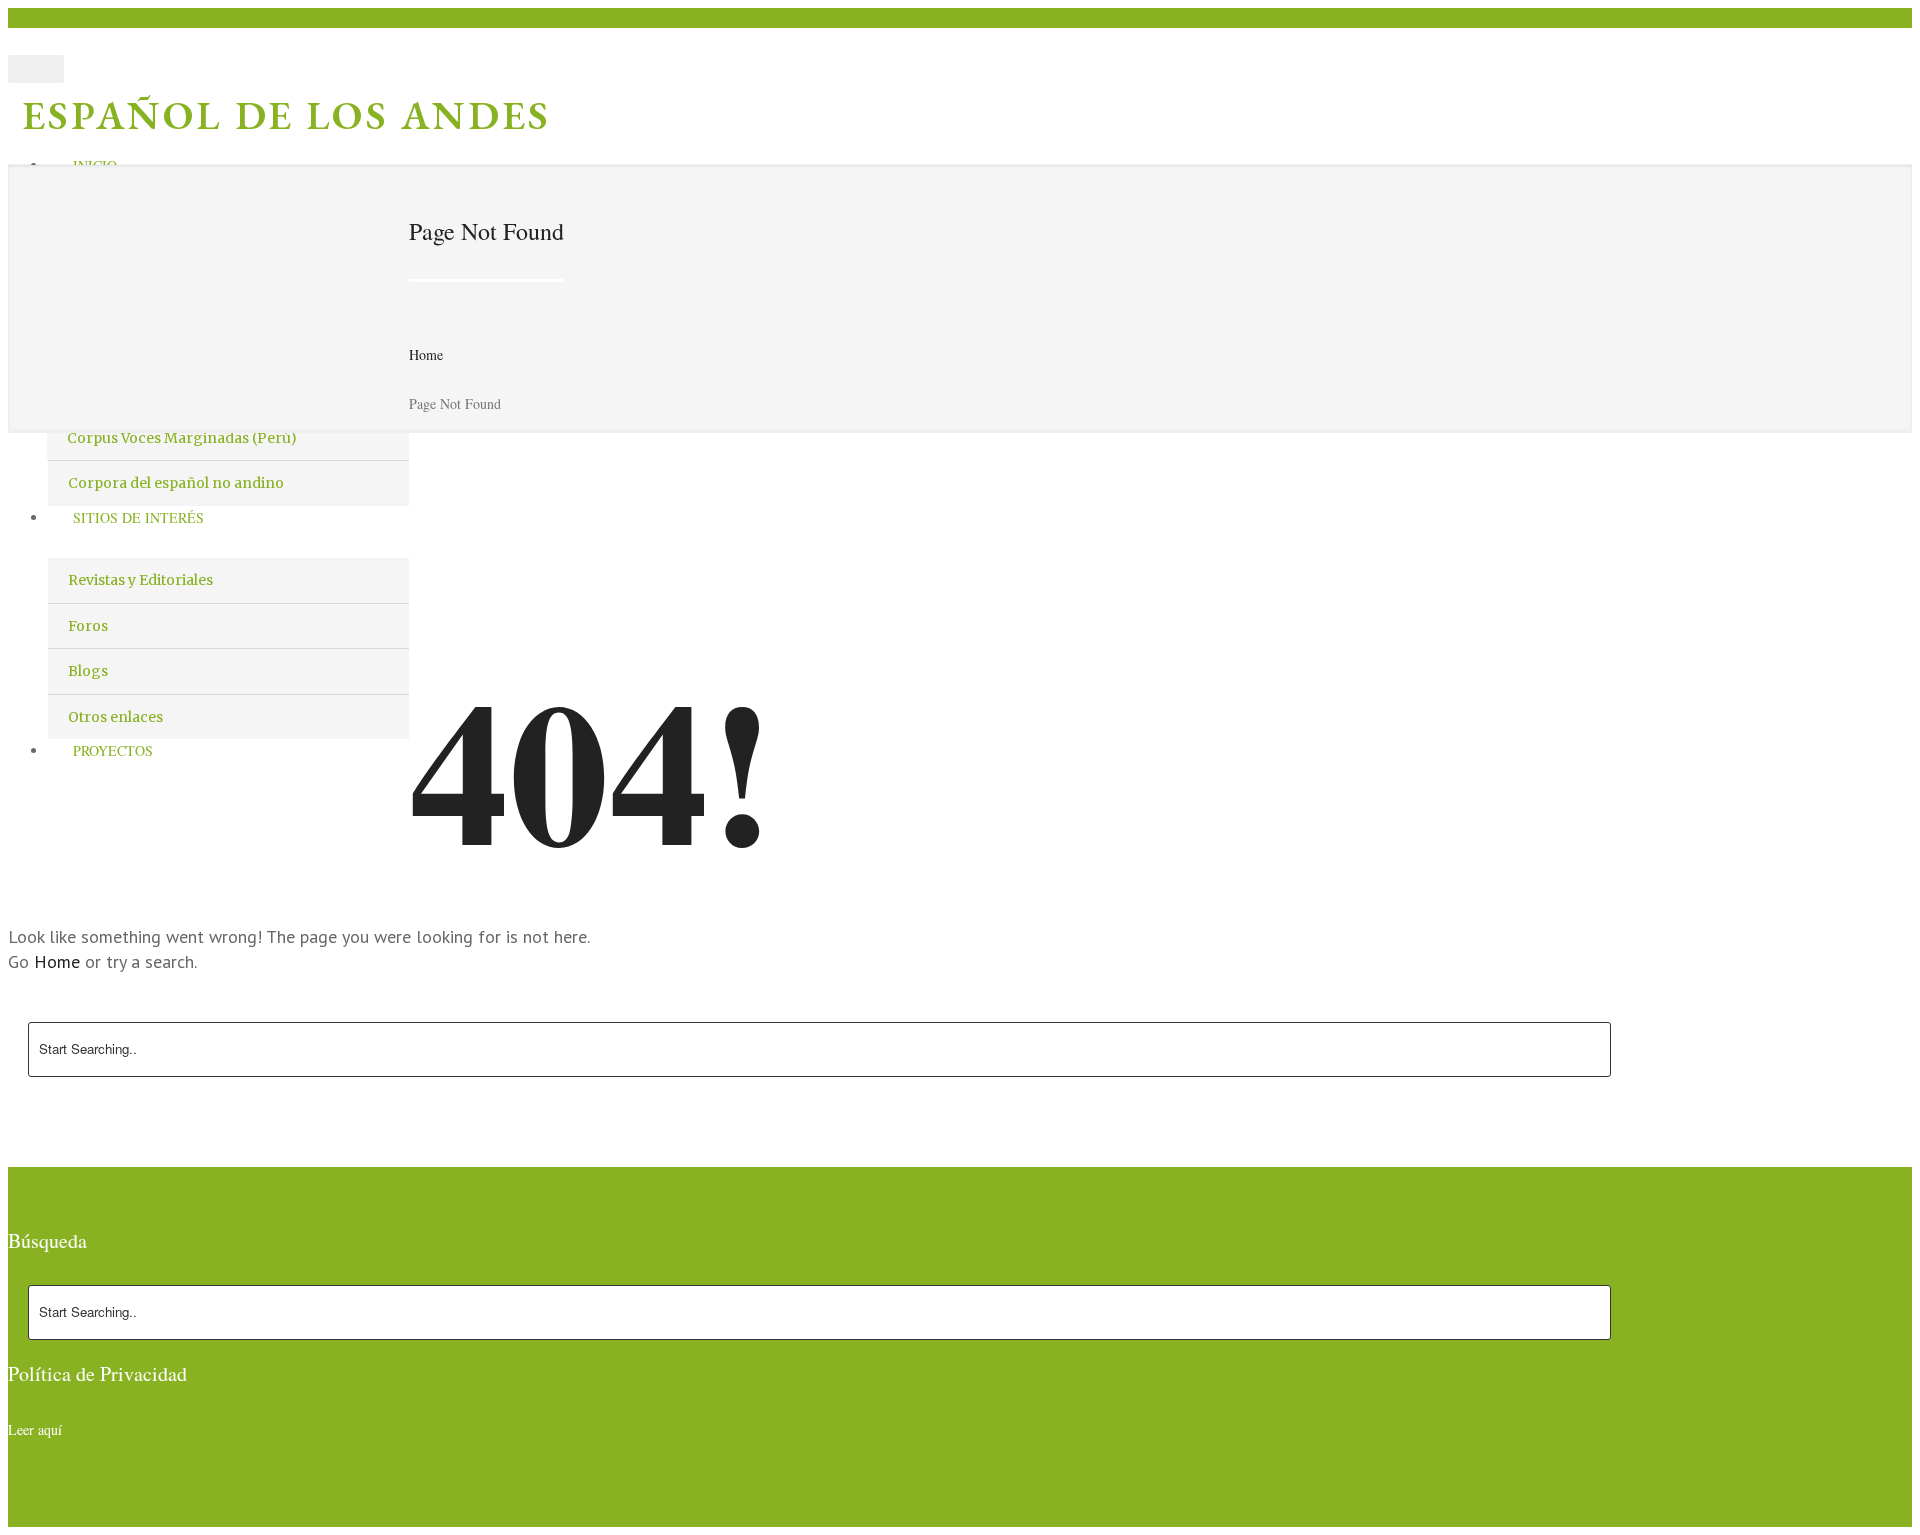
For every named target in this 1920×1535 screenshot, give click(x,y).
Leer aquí (35, 1429)
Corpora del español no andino (176, 483)
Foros (88, 626)
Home (426, 354)
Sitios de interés (138, 517)
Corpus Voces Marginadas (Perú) (182, 438)
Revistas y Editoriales (140, 580)
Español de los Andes (287, 115)
